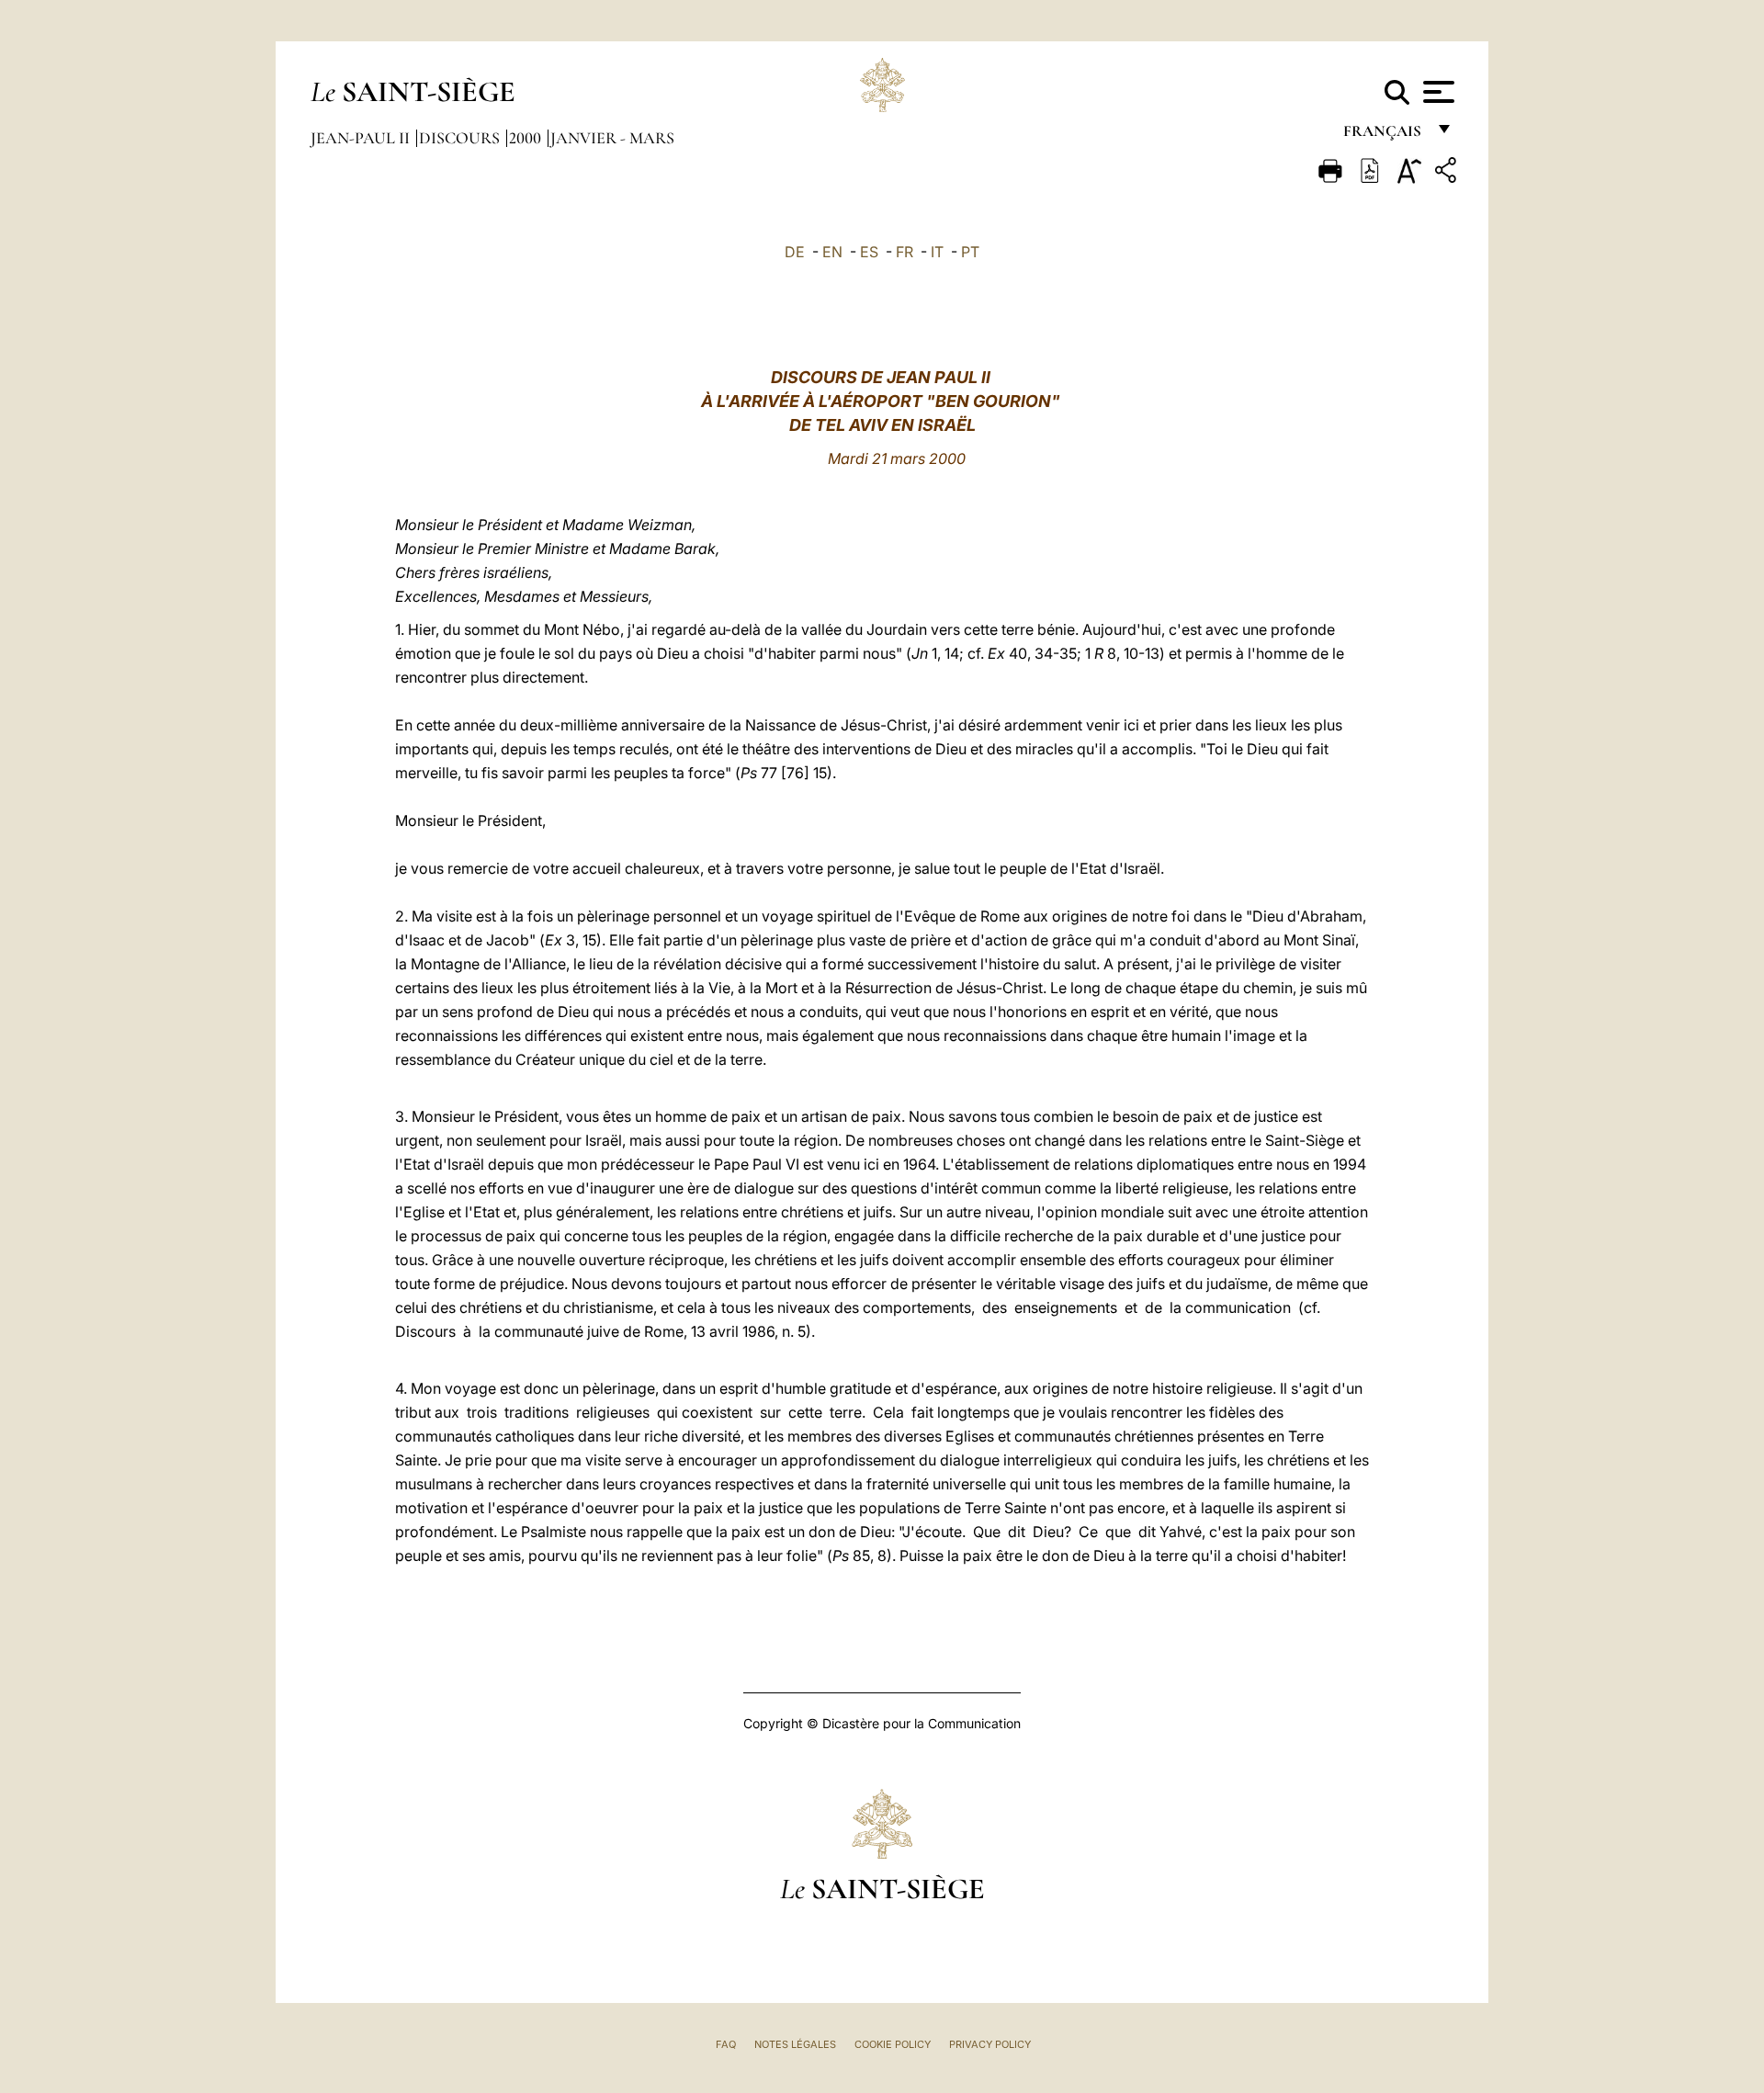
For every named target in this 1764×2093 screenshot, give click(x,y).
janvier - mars (612, 138)
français (1384, 136)
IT (937, 252)
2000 (527, 138)
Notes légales (795, 2044)
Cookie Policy (893, 2044)
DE (795, 252)
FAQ (726, 2044)
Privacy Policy (990, 2044)
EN (832, 252)
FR (905, 252)
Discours (461, 138)
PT (970, 252)
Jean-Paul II (362, 138)
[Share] (1448, 173)
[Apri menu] (1436, 92)
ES (869, 252)
